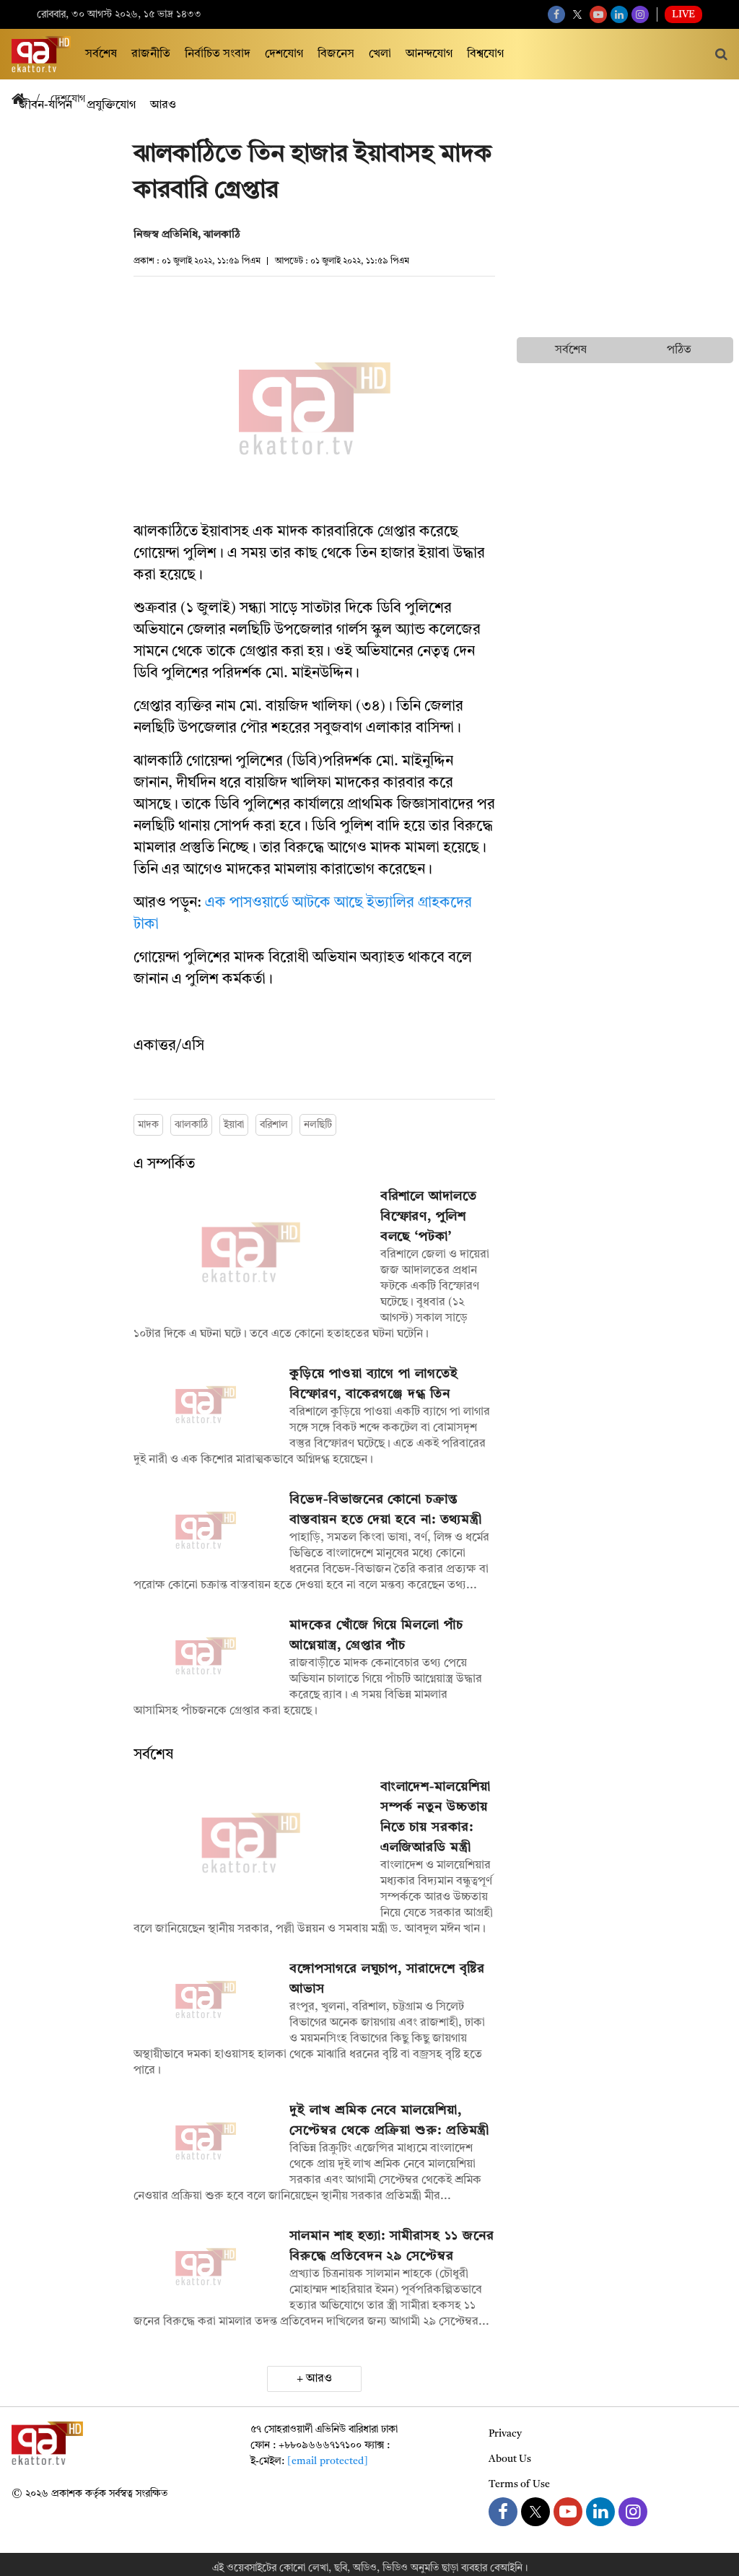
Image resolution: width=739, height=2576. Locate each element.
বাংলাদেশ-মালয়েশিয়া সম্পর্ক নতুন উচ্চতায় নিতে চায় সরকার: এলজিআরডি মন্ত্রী (436, 1817)
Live (683, 14)
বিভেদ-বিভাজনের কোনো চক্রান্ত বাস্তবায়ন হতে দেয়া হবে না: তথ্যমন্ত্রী (386, 1510)
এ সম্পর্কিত (164, 1165)
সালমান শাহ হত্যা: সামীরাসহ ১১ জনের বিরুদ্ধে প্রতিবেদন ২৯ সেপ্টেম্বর (392, 2246)
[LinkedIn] (619, 14)
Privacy (505, 2434)
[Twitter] (577, 14)
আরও (319, 2379)
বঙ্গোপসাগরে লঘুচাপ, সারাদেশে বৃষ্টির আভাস (387, 1979)
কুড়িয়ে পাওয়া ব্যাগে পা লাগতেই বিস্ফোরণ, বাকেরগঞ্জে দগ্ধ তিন (373, 1384)
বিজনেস (336, 54)
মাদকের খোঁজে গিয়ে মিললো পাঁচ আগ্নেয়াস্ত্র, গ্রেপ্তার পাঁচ (376, 1635)
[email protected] (328, 2461)
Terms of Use (519, 2484)
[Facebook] (556, 14)
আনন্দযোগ (429, 54)
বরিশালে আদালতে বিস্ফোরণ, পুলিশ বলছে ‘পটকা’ (429, 1217)
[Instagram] (640, 14)
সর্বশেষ (101, 54)
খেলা (380, 54)
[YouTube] (598, 14)
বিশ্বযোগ (485, 54)
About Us (510, 2459)
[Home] (24, 100)
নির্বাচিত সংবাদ (218, 54)
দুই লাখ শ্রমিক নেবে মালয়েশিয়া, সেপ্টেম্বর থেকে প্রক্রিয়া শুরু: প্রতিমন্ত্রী (389, 2120)
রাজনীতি (151, 54)
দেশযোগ (284, 54)
